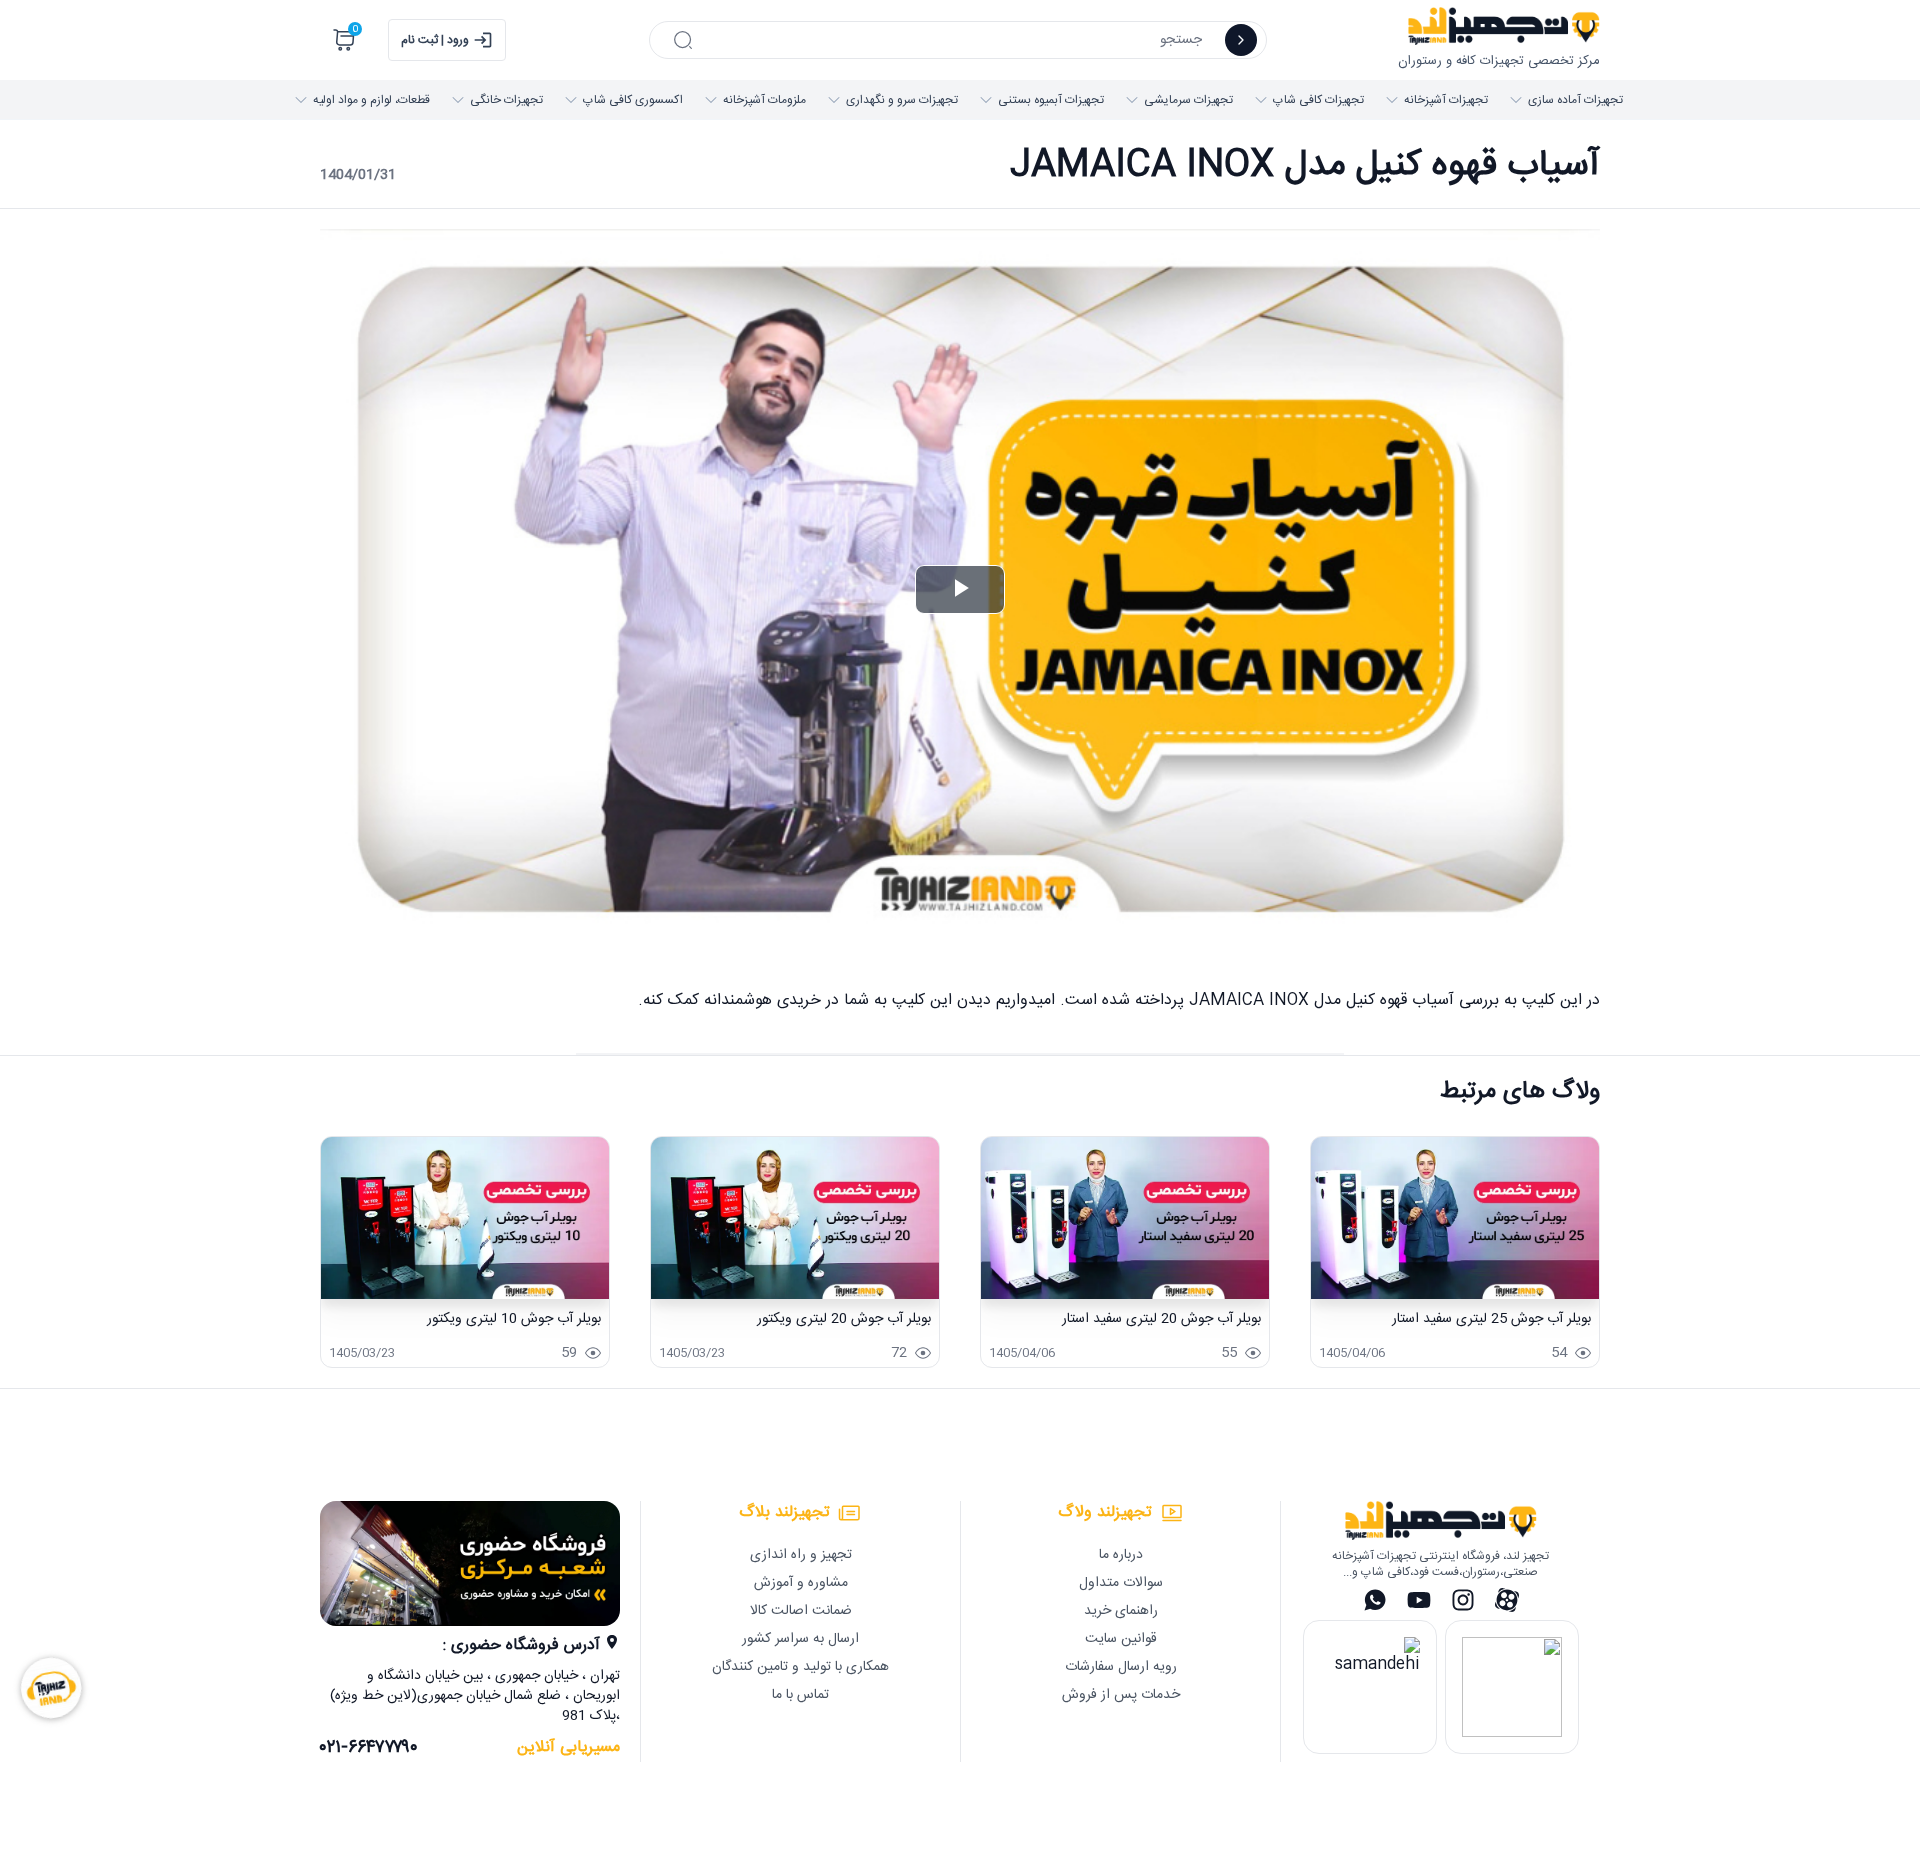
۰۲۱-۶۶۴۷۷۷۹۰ (369, 1748)
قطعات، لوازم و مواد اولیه (371, 100)
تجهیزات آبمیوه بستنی (1051, 100)
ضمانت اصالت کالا (801, 1611)
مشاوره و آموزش (801, 1583)
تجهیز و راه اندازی (801, 1555)
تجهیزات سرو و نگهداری (902, 100)
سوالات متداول (1121, 1583)
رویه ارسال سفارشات (1121, 1667)
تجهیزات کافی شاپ (1318, 100)
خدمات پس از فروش (1121, 1695)
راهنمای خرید (1121, 1611)
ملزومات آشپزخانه (764, 100)
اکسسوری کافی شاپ (633, 100)
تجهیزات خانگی (506, 100)
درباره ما (1121, 1555)
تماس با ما (800, 1695)
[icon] (1241, 40)
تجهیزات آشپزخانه (1446, 100)
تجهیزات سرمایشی (1188, 100)
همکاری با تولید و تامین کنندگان (800, 1667)
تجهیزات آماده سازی (1575, 100)
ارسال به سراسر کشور (800, 1639)
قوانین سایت (1121, 1639)
